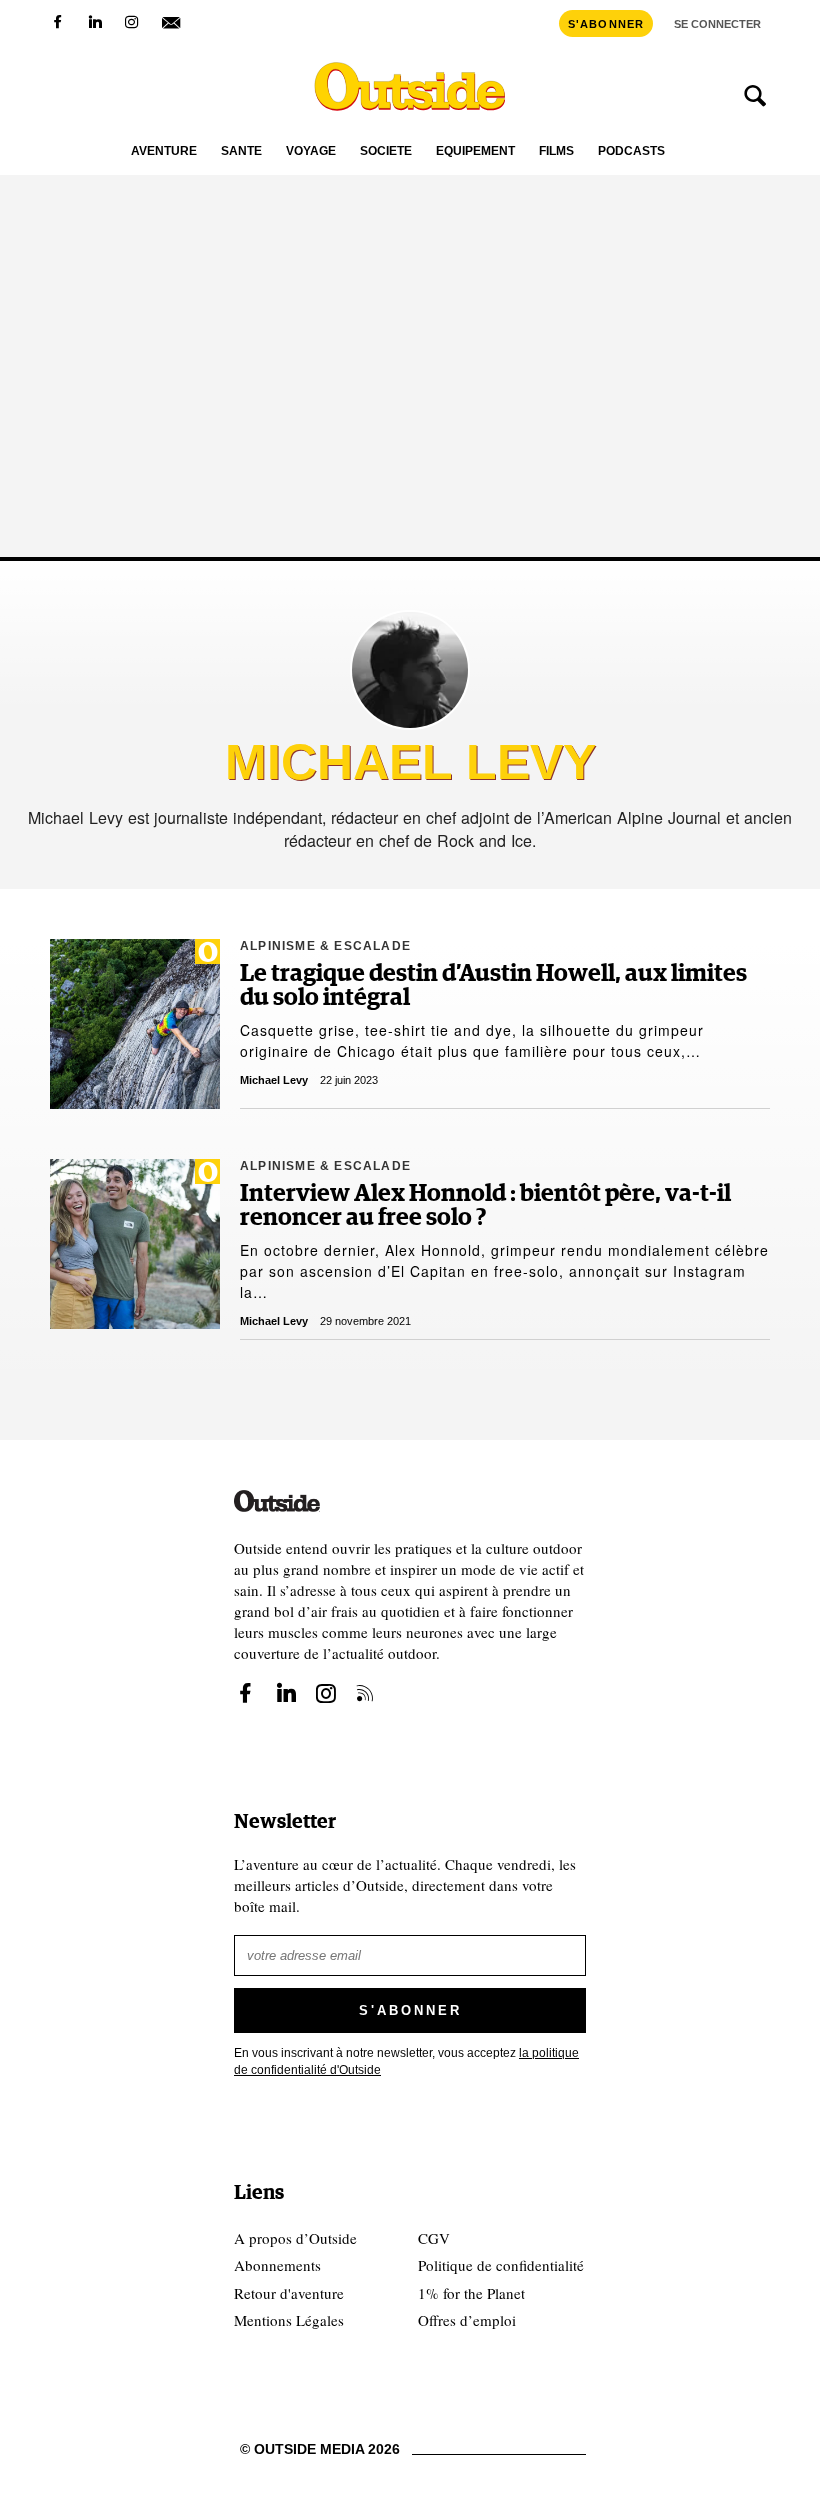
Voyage (311, 151)
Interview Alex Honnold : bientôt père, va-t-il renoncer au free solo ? (485, 1206)
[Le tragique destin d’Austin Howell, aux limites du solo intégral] (135, 1024)
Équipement (475, 151)
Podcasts (631, 151)
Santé (241, 151)
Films (556, 151)
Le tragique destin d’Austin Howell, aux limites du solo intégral (493, 986)
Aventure (164, 151)
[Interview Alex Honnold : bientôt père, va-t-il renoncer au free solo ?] (135, 1244)
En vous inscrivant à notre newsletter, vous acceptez (406, 2061)
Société (386, 151)
